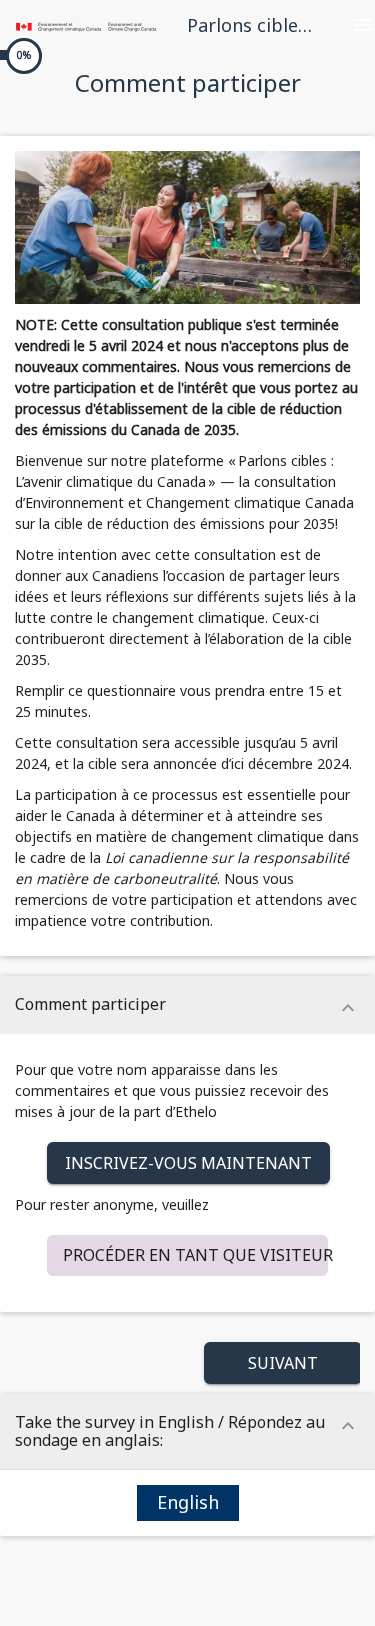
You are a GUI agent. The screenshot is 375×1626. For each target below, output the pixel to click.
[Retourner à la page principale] (86, 25)
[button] (188, 1163)
